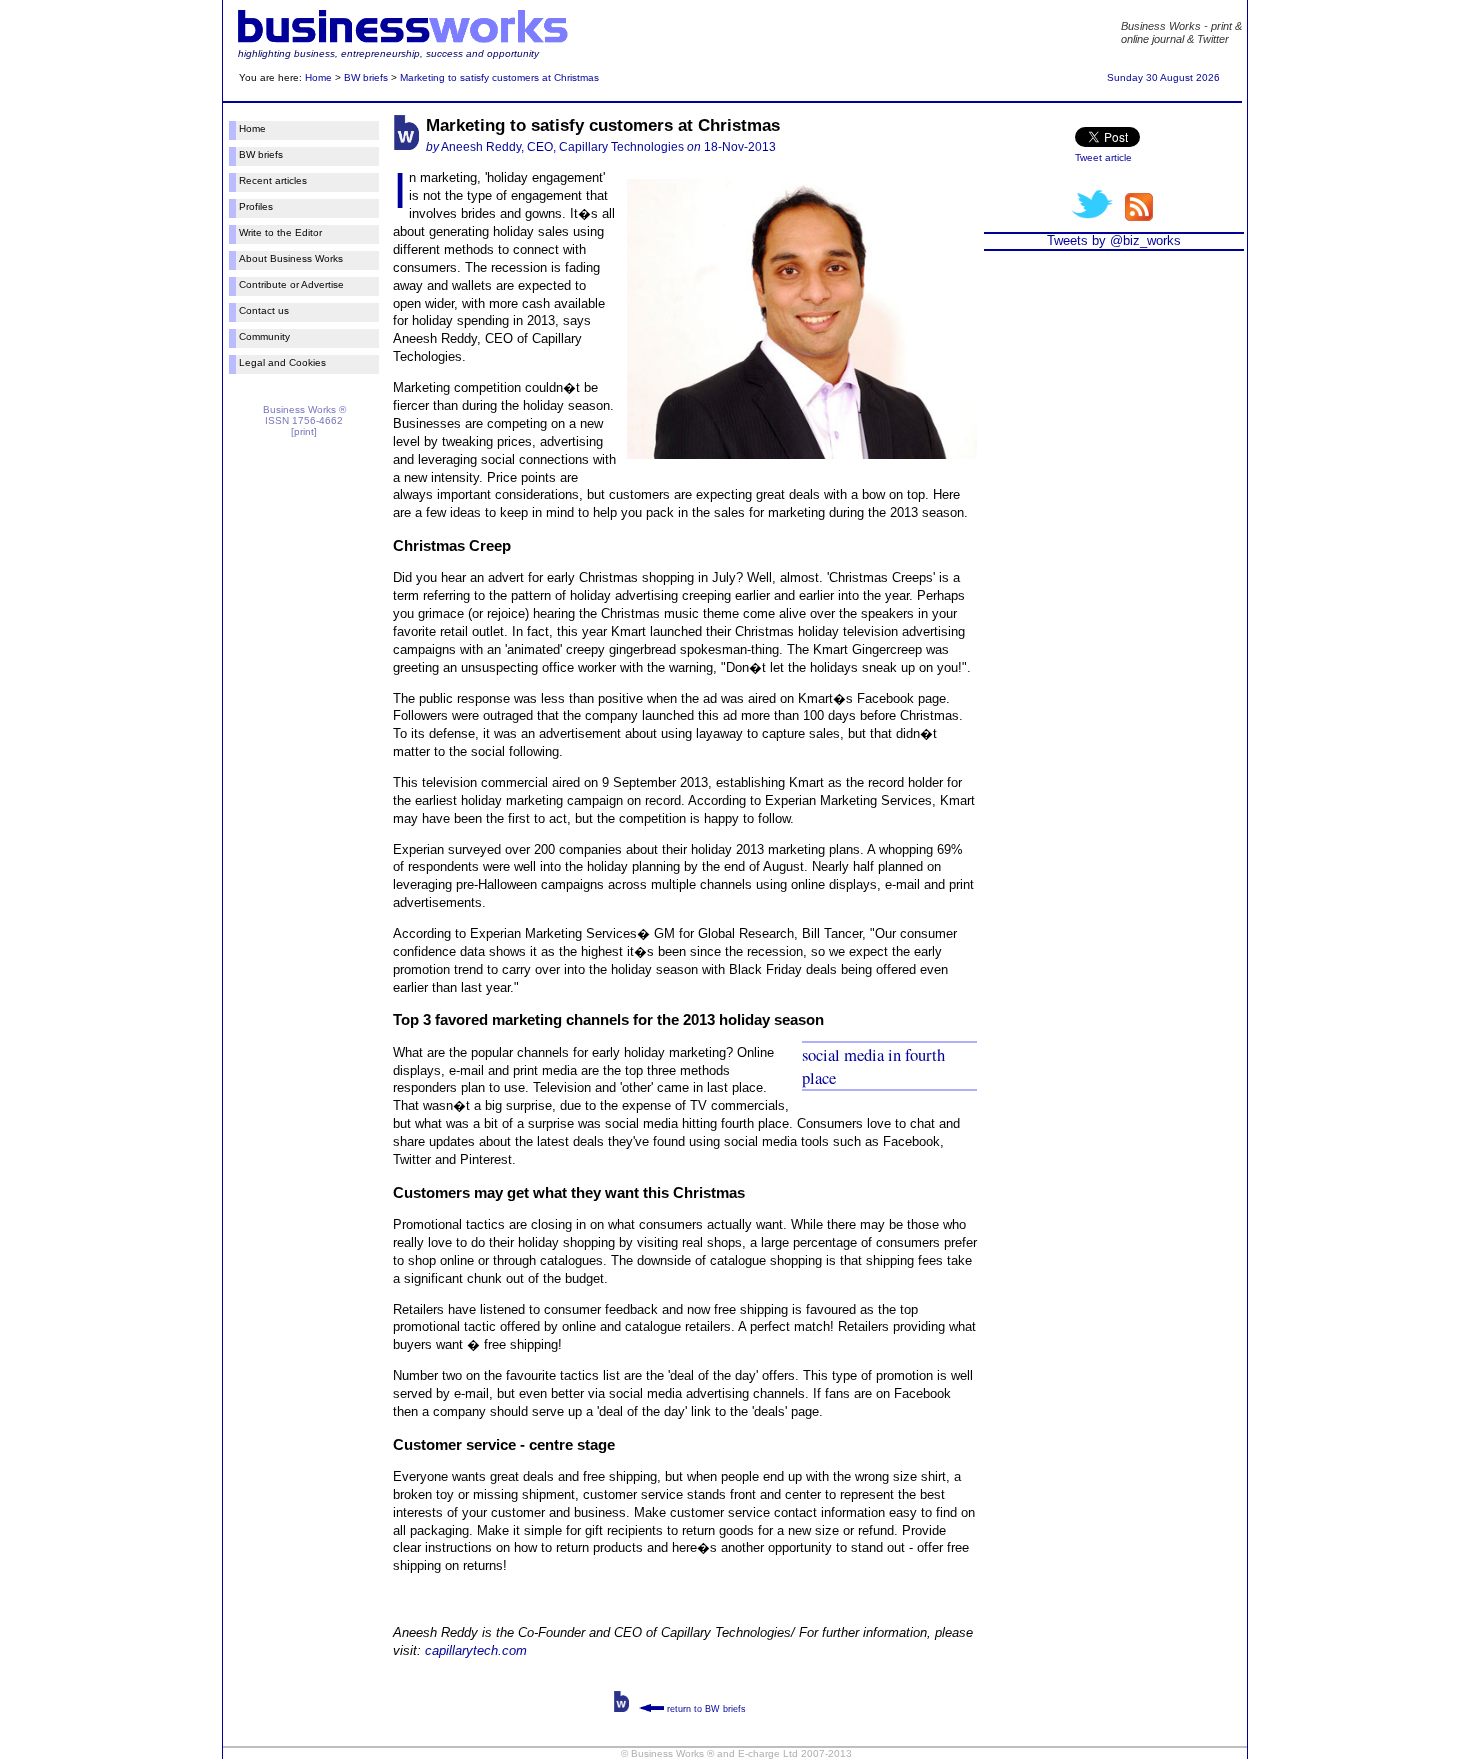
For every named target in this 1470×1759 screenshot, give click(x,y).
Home (318, 77)
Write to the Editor (280, 232)
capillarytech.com (476, 1650)
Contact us (264, 310)
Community (264, 336)
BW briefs (366, 77)
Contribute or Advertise (291, 284)
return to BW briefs (705, 1709)
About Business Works (291, 258)
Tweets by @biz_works (1114, 240)
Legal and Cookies (282, 362)
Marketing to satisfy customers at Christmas (499, 77)
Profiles (256, 206)
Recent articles (273, 180)
